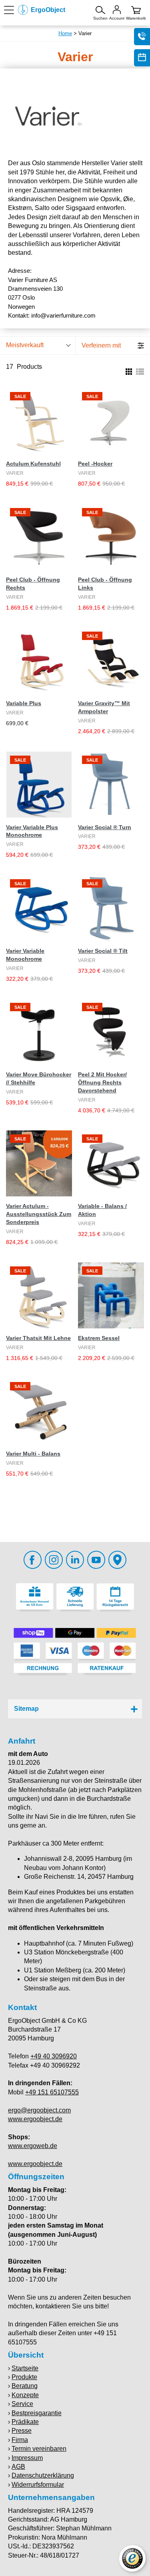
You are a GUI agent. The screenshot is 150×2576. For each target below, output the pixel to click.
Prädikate (25, 2422)
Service (22, 2404)
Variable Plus (24, 703)
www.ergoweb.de (33, 2146)
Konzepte (25, 2395)
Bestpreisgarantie (37, 2413)
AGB (18, 2467)
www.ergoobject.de (35, 2119)
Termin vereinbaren (39, 2449)
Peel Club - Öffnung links (105, 584)
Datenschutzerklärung (43, 2475)
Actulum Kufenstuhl (33, 464)
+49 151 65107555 (52, 2092)
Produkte (24, 2377)
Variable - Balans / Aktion (102, 1210)
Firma (20, 2440)
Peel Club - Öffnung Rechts (33, 584)
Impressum (27, 2458)
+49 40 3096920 (54, 2056)
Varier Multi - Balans (33, 1454)
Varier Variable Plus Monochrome (32, 831)
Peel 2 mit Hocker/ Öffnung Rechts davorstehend (102, 1082)
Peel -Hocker (95, 464)
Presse (22, 2431)
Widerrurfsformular (38, 2485)
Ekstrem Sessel (99, 1338)
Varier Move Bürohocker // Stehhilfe (39, 1078)
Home (65, 33)
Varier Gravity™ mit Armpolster (104, 707)
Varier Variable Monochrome (25, 955)
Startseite (25, 2368)
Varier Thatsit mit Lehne (38, 1338)
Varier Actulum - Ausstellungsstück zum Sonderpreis (39, 1214)
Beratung (25, 2386)
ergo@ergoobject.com (39, 2110)
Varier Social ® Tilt (103, 951)
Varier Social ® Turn (105, 827)
